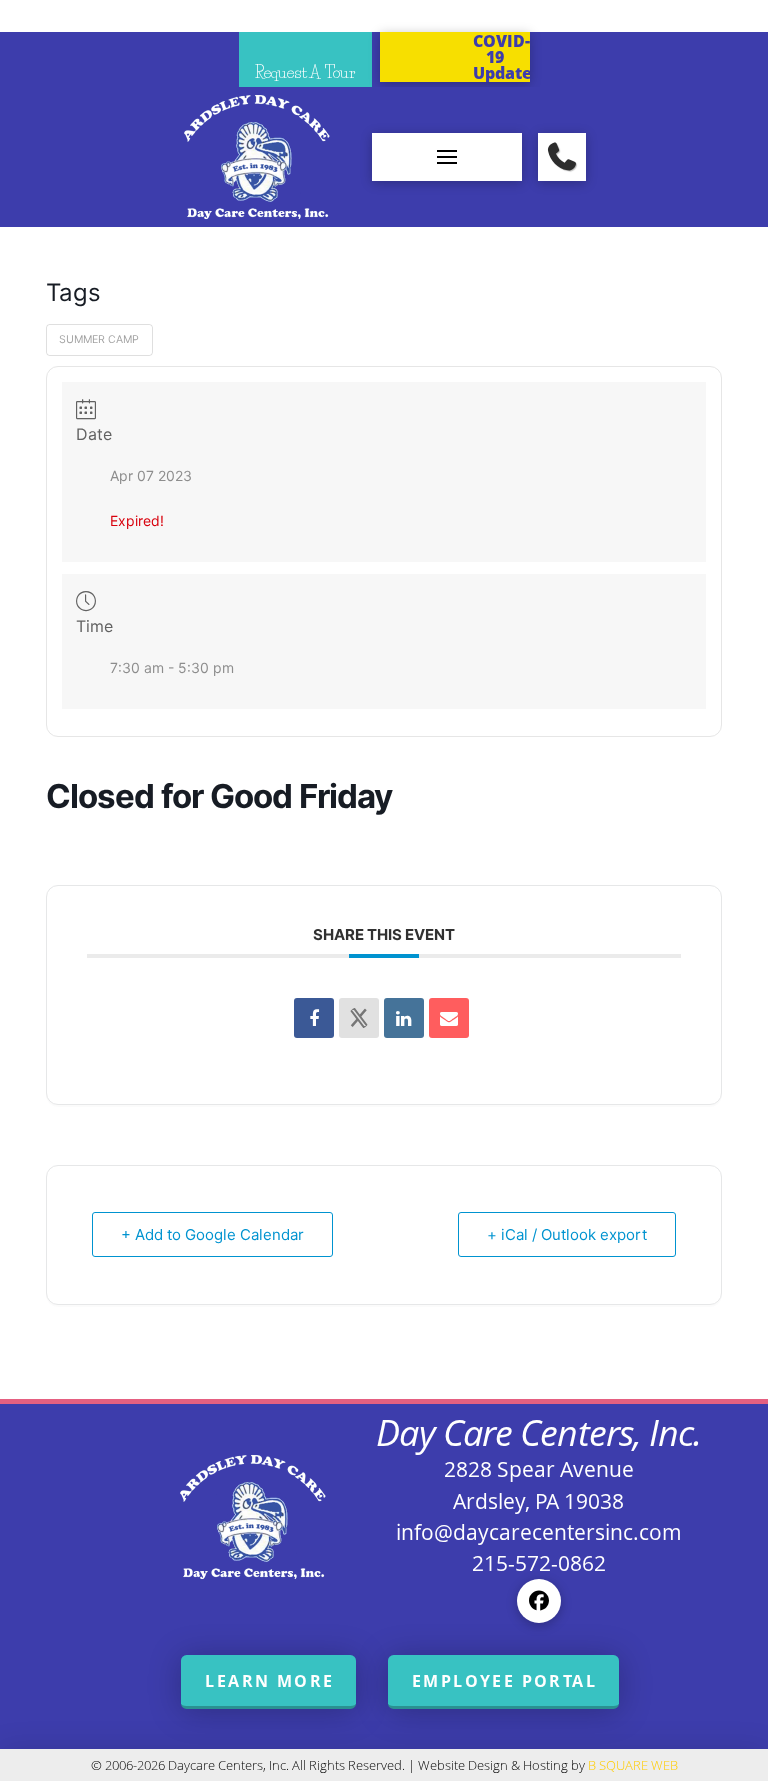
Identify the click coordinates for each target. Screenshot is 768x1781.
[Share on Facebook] (314, 1018)
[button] (447, 157)
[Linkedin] (404, 1018)
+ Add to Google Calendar (212, 1234)
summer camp (99, 339)
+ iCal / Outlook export (567, 1234)
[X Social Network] (359, 1018)
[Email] (449, 1018)
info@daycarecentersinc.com (539, 1532)
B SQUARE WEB (633, 1765)
